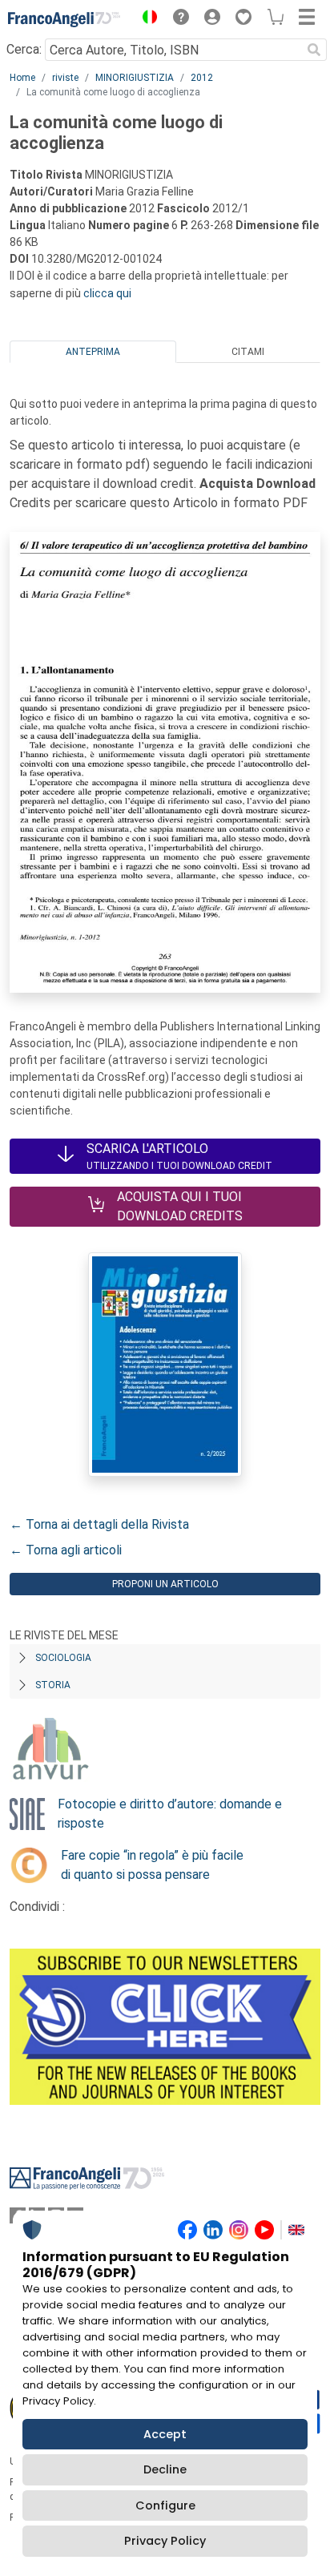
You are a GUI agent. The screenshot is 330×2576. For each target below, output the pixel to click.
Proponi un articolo (165, 1584)
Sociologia (63, 1658)
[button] (146, 19)
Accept (165, 2434)
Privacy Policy (165, 2541)
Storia (53, 1685)
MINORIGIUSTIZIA (135, 78)
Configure (165, 2505)
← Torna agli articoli (66, 1550)
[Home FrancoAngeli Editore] (64, 19)
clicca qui (107, 293)
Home (22, 78)
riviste (65, 78)
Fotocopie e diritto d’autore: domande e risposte (170, 1814)
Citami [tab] (248, 352)
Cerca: (24, 49)
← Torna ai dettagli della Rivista (99, 1524)
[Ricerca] (314, 50)
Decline (165, 2469)
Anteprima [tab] (93, 352)
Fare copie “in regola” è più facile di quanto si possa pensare (152, 1865)
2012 (202, 78)
